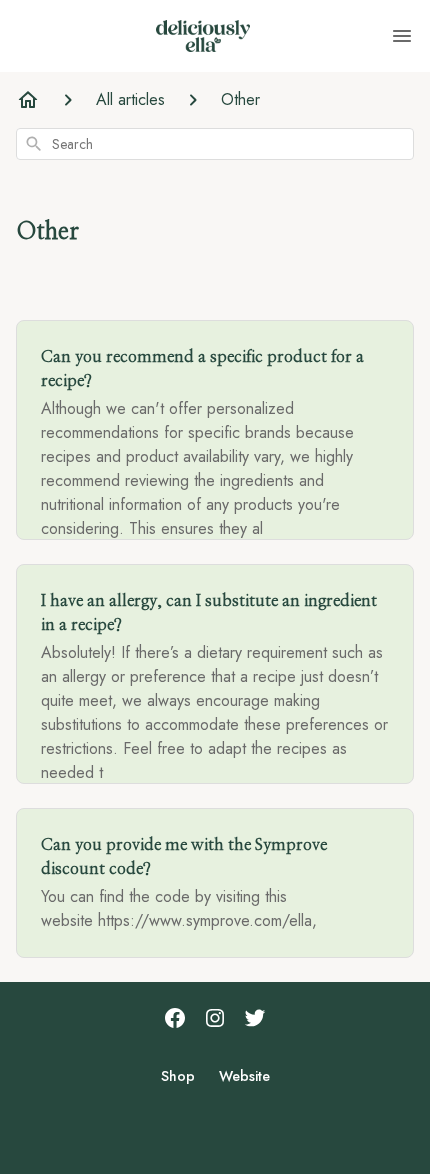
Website (244, 1076)
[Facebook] (175, 1020)
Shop (178, 1076)
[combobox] (215, 144)
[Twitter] (255, 1020)
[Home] (28, 100)
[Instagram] (215, 1020)
